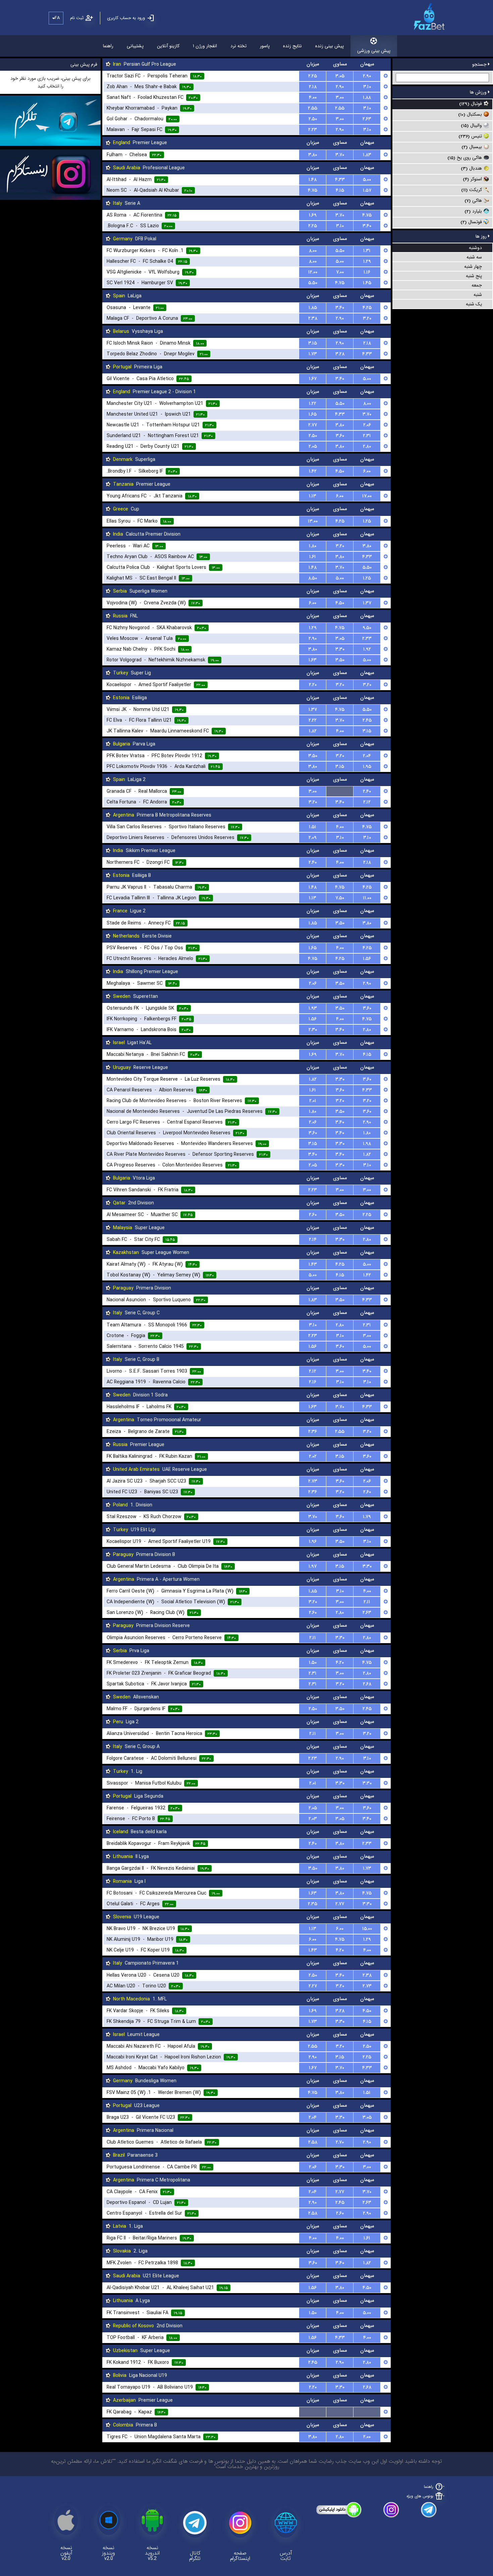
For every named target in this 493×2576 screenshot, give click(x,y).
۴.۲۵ (367, 308)
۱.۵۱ (313, 827)
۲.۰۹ (313, 838)
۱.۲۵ (367, 521)
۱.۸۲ (313, 731)
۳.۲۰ (367, 318)
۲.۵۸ (313, 2142)
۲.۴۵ (367, 720)
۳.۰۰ (340, 98)
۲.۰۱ (313, 1101)
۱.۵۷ (367, 190)
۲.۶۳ (367, 119)
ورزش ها (479, 92)
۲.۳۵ (313, 1904)
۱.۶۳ (313, 660)
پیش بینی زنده (330, 46)
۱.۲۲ (313, 404)
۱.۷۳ (313, 354)
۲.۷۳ (313, 1481)
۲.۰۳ (313, 1819)
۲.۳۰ (313, 1030)
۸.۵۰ (313, 578)
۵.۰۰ (367, 180)
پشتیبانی (135, 46)
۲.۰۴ (367, 756)
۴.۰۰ (313, 98)
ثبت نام (77, 18)
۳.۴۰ (367, 226)
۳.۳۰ (340, 649)
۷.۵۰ (340, 898)
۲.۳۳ (367, 639)
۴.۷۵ (313, 190)
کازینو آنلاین (168, 46)
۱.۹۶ (313, 1542)
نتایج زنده (292, 46)
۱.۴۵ (367, 283)
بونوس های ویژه (420, 2496)
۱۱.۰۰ (367, 898)
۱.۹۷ (313, 1566)
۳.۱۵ (313, 343)
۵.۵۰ (340, 251)
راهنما (108, 46)
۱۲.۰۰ (313, 272)
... (340, 791)
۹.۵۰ (367, 628)
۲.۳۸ (313, 318)
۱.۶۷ (313, 379)
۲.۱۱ (367, 1602)
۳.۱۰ (367, 87)
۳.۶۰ (340, 436)
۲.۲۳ (313, 130)
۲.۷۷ (313, 425)
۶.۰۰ (367, 471)
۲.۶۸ (367, 1684)
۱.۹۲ (367, 649)
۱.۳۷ (367, 603)
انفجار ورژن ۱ (205, 46)
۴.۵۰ (340, 471)
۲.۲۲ (313, 720)
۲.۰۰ (367, 2437)
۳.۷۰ (340, 155)
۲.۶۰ (313, 1215)
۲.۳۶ (313, 1432)
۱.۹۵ (367, 767)
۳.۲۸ (340, 354)
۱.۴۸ (313, 180)
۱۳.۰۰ (313, 521)
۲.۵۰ (313, 119)
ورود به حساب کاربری (126, 18)
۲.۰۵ (313, 446)
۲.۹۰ (367, 76)
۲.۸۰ (367, 446)
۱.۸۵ (313, 308)
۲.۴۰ (367, 791)
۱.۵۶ (367, 959)
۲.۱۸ (313, 87)
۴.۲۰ (340, 1663)
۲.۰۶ (367, 425)
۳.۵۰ (340, 660)
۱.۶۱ (313, 557)
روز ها (482, 236)
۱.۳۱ (367, 251)
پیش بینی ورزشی (374, 51)
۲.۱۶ (313, 1382)
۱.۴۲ (313, 471)
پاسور (265, 46)
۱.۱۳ (313, 496)
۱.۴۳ (313, 1264)
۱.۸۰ (313, 546)
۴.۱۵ (340, 190)
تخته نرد (238, 46)
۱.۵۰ (313, 1663)
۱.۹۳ (313, 1008)
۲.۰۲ (313, 1456)
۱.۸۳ (367, 155)
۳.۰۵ (340, 76)
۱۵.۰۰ (367, 1929)
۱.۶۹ (313, 215)
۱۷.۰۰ (367, 496)
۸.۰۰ (313, 251)
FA (57, 18)
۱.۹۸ (367, 1144)
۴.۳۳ (340, 180)
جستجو (480, 64)
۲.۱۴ (313, 1240)
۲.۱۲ (367, 802)
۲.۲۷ (313, 1986)
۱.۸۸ (367, 98)
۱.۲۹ (367, 261)
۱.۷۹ (367, 1517)
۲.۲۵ (313, 76)
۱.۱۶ (367, 272)
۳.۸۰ (313, 155)
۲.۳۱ (367, 436)
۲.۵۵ (313, 108)
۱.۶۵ (313, 414)
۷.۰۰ (340, 272)
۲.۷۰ (340, 2142)
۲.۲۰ (313, 685)
